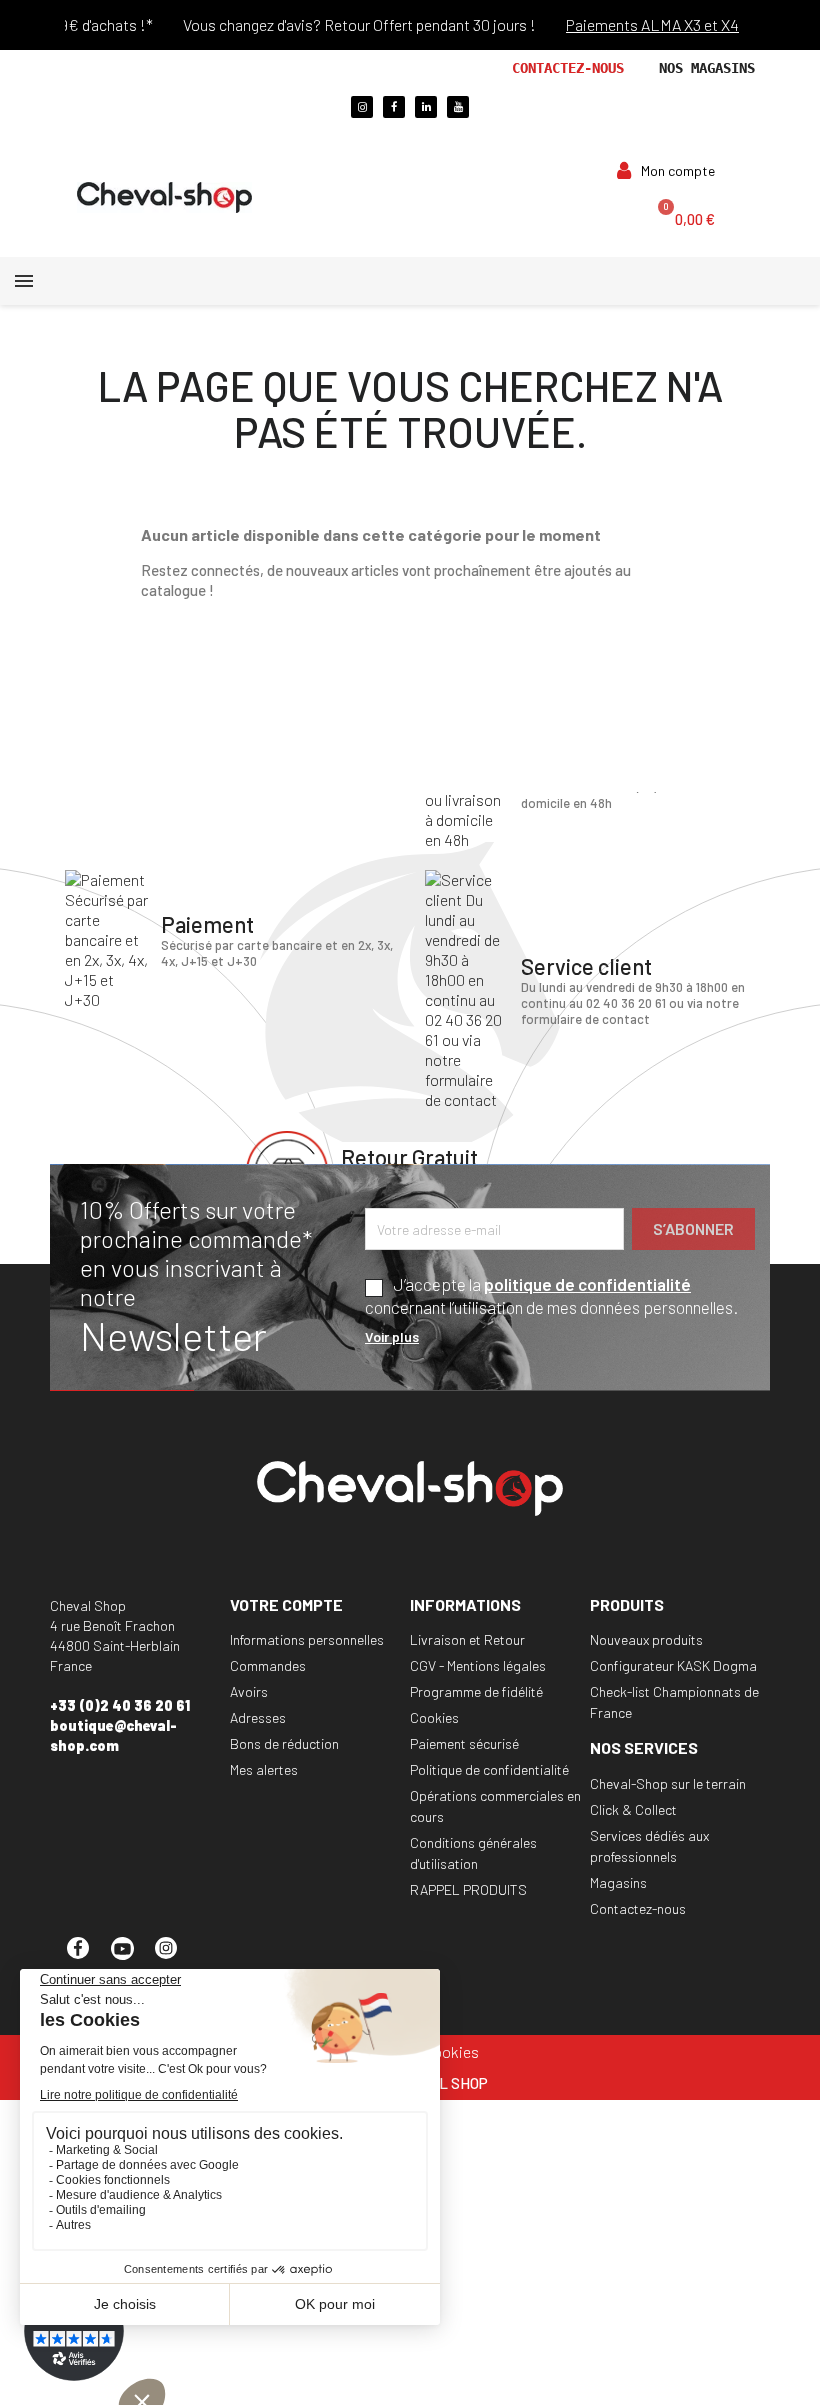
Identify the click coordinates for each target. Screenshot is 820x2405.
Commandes (268, 1665)
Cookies (434, 1717)
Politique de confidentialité (489, 1769)
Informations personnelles (307, 1639)
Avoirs (249, 1691)
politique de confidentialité (587, 1284)
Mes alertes (264, 1769)
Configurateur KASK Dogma (673, 1665)
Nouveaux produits (646, 1639)
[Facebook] (394, 107)
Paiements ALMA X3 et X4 (636, 24)
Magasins (618, 1882)
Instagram (175, 1957)
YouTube (131, 1957)
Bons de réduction (284, 1743)
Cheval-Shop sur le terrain (668, 1783)
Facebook (87, 1957)
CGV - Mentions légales (478, 1665)
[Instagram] (362, 107)
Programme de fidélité (476, 1691)
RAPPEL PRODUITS (468, 1889)
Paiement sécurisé (464, 1743)
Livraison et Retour (467, 1639)
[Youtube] (458, 107)
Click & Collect (633, 1809)
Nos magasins (707, 68)
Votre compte (286, 1604)
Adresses (258, 1717)
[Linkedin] (426, 107)
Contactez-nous (568, 68)
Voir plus (392, 1336)
